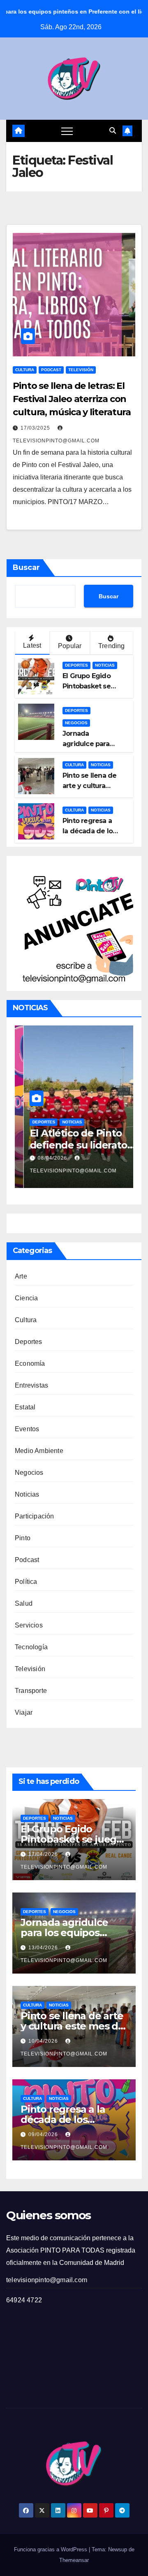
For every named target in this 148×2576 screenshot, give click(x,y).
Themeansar (74, 2560)
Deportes (76, 665)
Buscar (26, 567)
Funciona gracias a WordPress (51, 2549)
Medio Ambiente (39, 1451)
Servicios (29, 1625)
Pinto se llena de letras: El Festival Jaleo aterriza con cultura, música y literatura (72, 399)
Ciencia (26, 1298)
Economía (30, 1364)
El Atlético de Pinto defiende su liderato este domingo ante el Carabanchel (72, 1151)
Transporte (31, 1691)
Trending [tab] (112, 646)
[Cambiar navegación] (67, 131)
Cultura (25, 370)
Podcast (51, 370)
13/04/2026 (44, 1948)
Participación (35, 1516)
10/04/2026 (44, 2041)
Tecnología (31, 1647)
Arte (21, 1276)
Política (26, 1582)
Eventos (27, 1429)
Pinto (23, 1538)
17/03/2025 (36, 428)
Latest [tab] (32, 645)
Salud (24, 1603)
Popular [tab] (70, 646)
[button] (113, 131)
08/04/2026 (44, 1158)
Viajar (24, 1712)
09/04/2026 (44, 2134)
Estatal (25, 1407)
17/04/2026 (44, 1854)
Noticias (105, 665)
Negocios (76, 723)
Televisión (81, 370)
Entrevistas (31, 1385)
